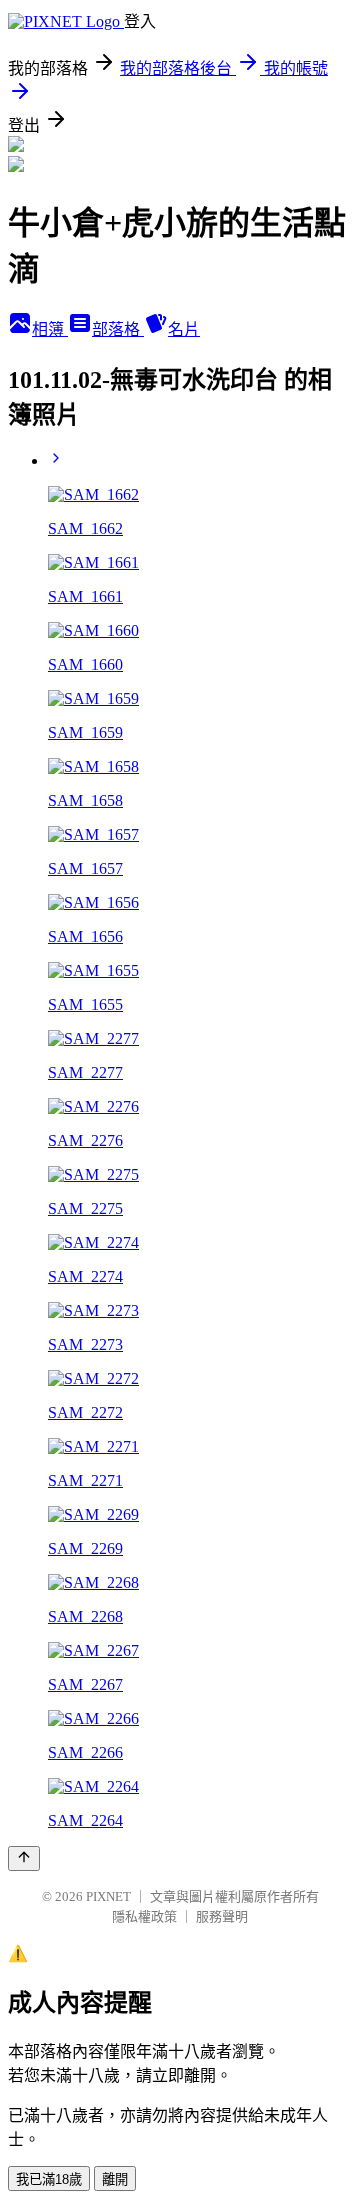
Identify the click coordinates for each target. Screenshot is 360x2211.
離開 (115, 2179)
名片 (184, 329)
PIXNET (108, 1896)
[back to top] (24, 1858)
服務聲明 (222, 1916)
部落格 (118, 329)
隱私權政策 (144, 1916)
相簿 (50, 329)
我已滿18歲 (49, 2179)
